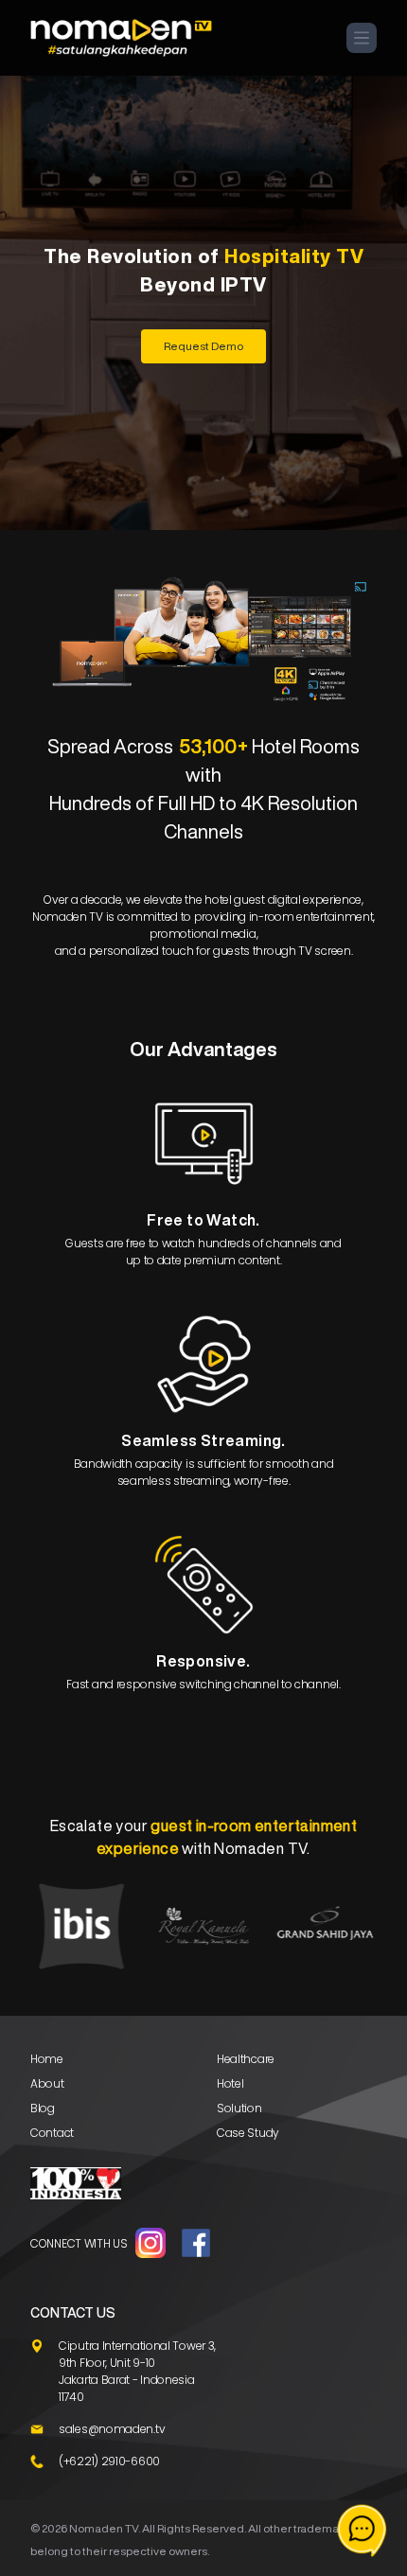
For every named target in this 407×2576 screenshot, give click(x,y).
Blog (43, 2108)
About (47, 2083)
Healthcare (246, 2059)
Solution (239, 2108)
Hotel (230, 2083)
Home (47, 2059)
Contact (52, 2133)
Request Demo (203, 346)
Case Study (248, 2133)
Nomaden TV (104, 2528)
